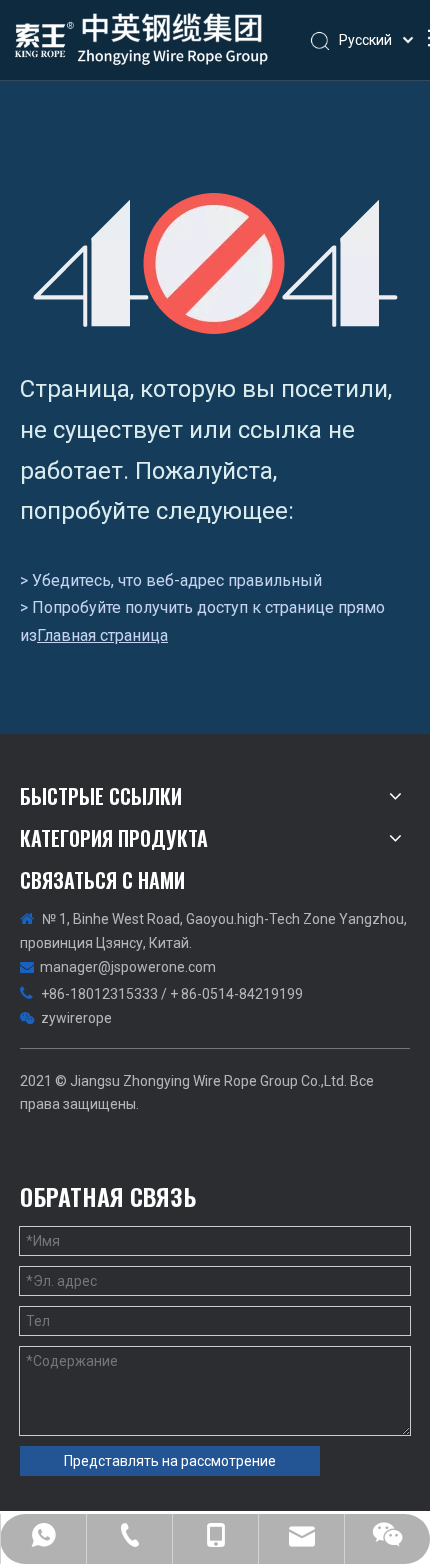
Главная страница (102, 635)
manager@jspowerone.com (128, 967)
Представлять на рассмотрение (170, 1461)
